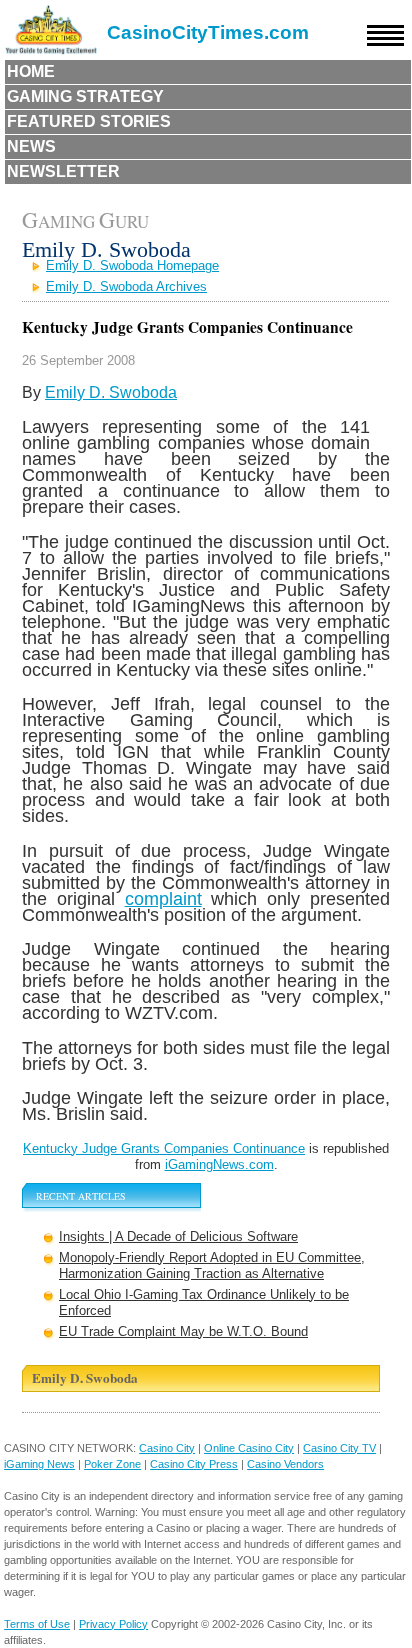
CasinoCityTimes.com (208, 32)
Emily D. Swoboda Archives (126, 286)
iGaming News (39, 1464)
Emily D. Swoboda (111, 392)
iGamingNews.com (219, 1164)
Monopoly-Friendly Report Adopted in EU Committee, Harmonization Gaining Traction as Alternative (212, 1265)
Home (31, 71)
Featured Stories (89, 121)
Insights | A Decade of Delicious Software (178, 1236)
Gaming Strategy (85, 96)
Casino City (167, 1448)
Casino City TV (339, 1448)
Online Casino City (249, 1448)
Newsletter (63, 171)
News (31, 146)
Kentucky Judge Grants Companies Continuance (164, 1148)
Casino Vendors (285, 1464)
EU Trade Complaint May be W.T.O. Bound (183, 1331)
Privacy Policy (113, 1624)
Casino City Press (194, 1464)
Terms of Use (37, 1624)
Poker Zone (112, 1464)
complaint (163, 898)
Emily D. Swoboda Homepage (132, 265)
